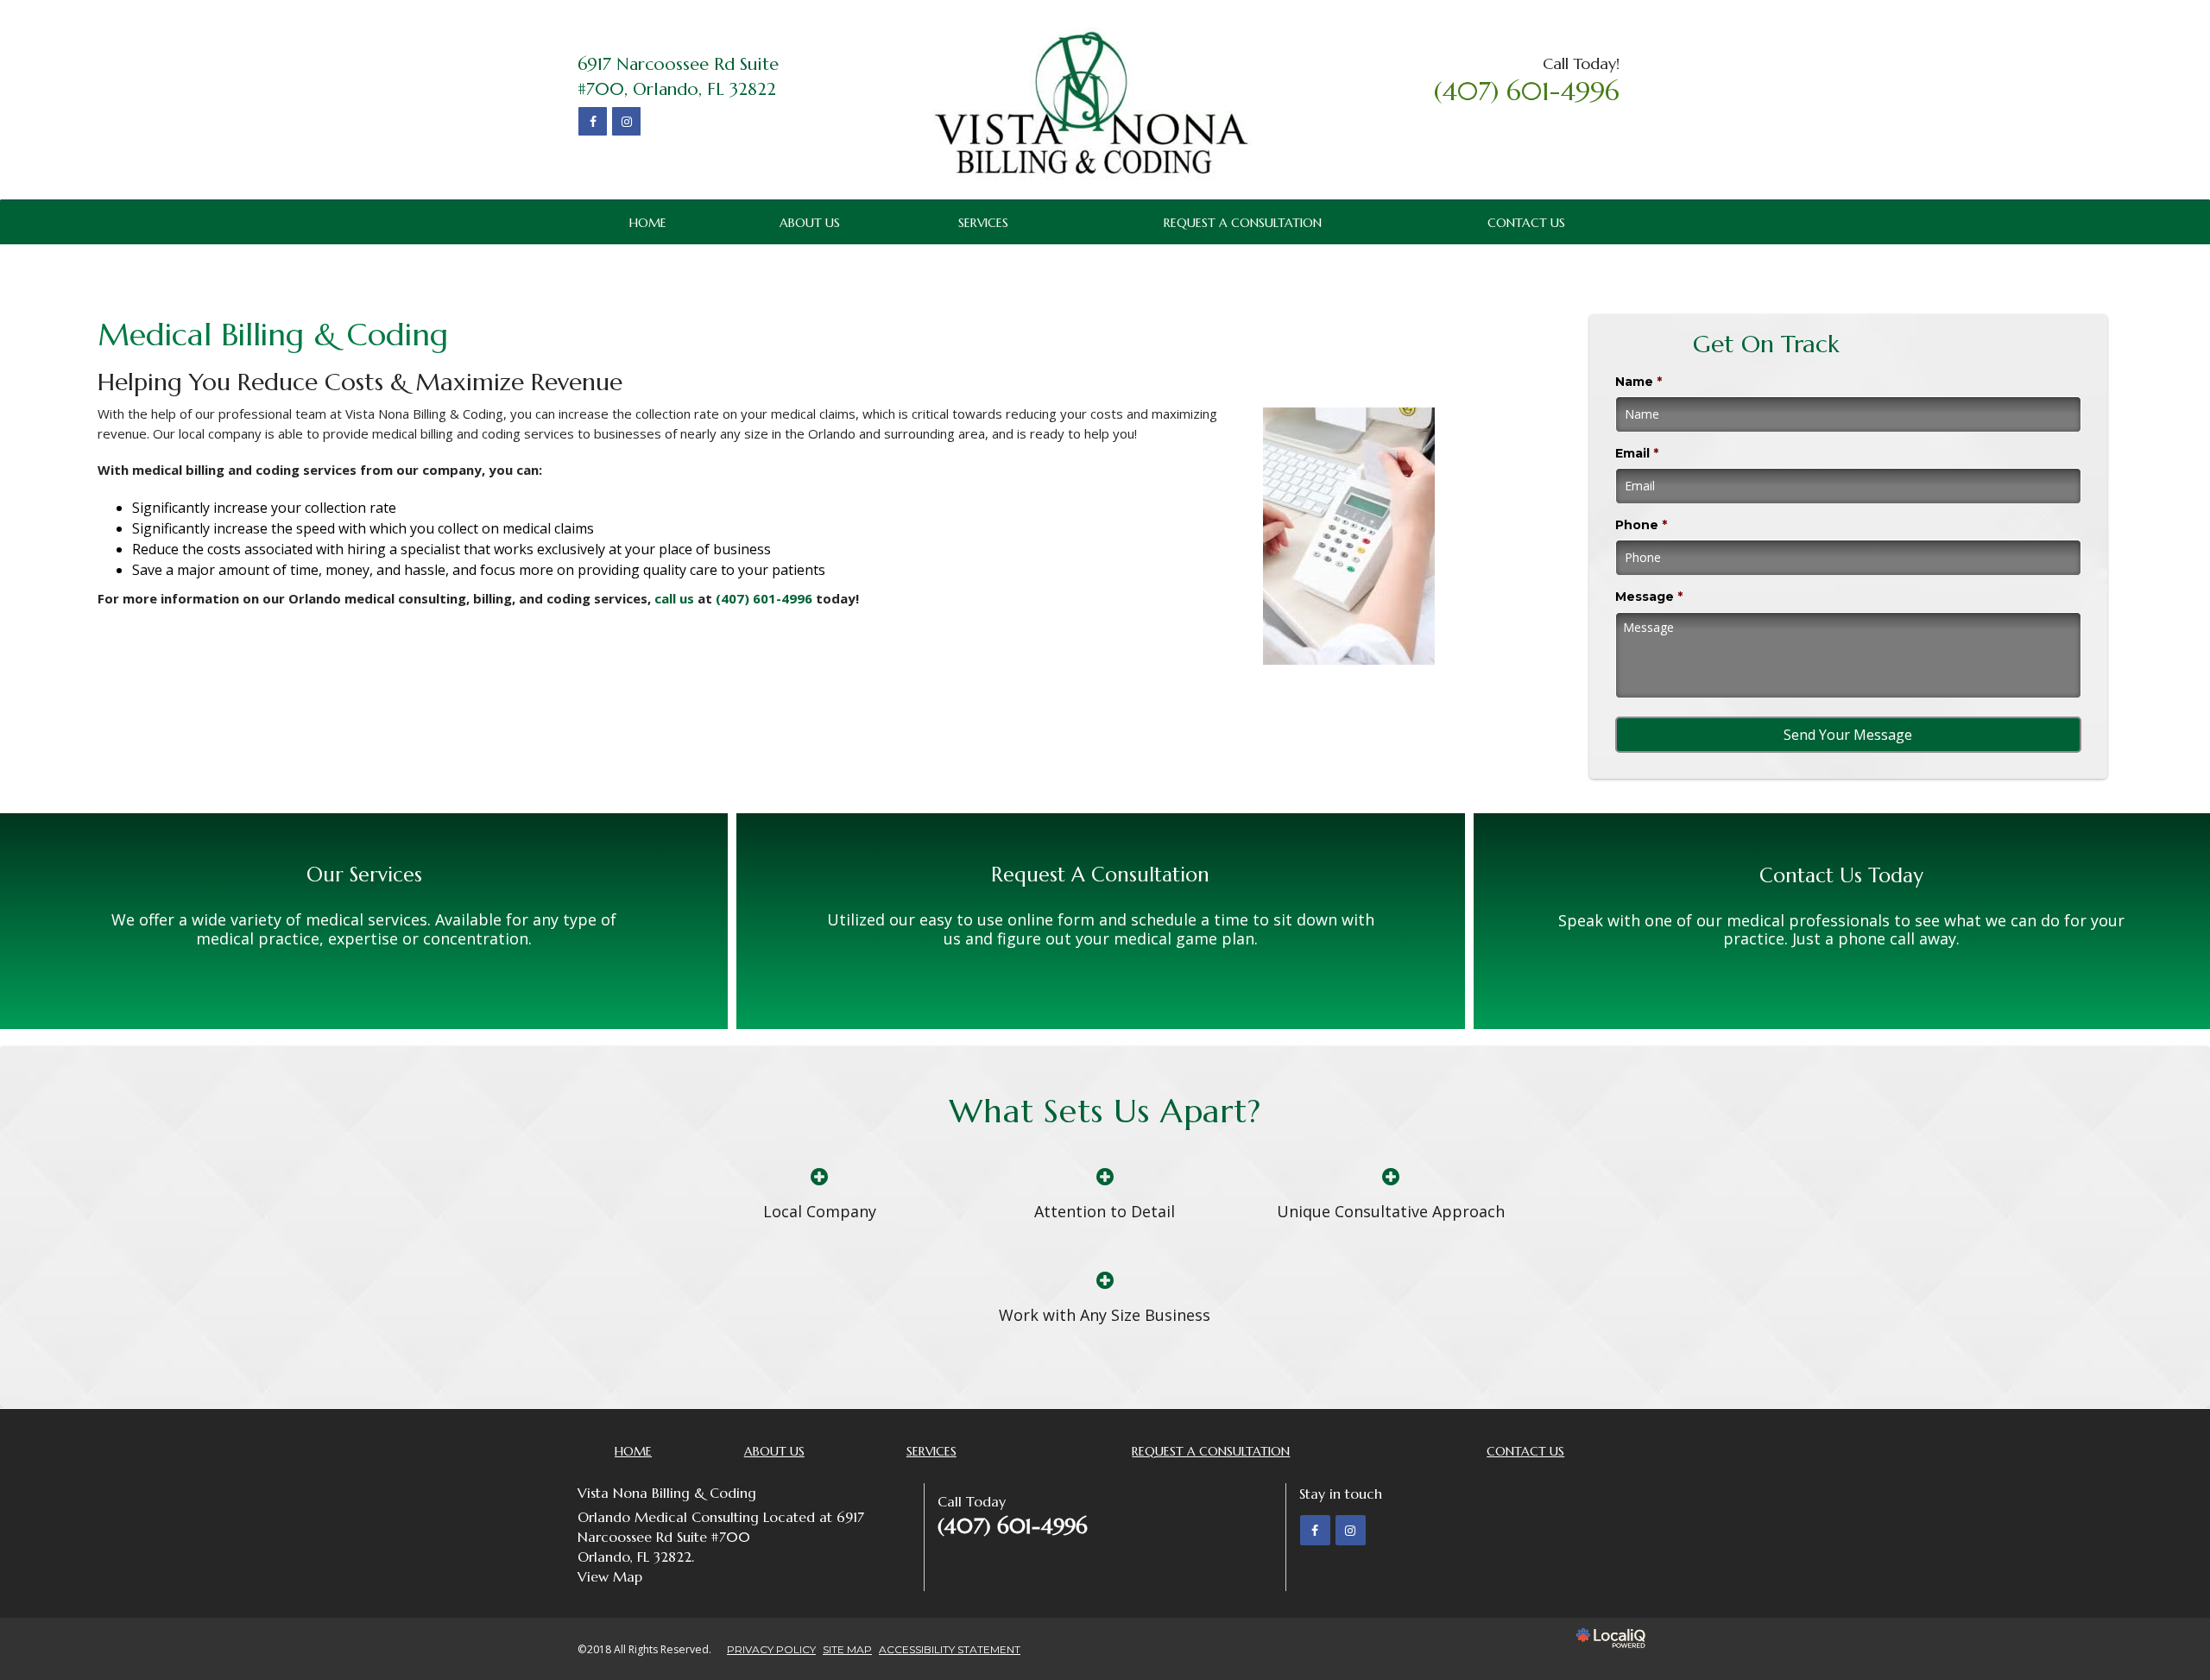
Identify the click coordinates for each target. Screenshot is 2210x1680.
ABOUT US (810, 223)
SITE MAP (847, 1649)
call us (674, 598)
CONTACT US (1526, 223)
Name (1639, 382)
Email (1637, 453)
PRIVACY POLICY (771, 1649)
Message (1649, 597)
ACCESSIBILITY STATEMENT (950, 1649)
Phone (1641, 525)
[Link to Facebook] (593, 121)
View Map (610, 1576)
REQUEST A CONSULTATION (1243, 223)
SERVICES (983, 223)
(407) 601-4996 (766, 598)
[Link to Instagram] (626, 121)
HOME (648, 223)
